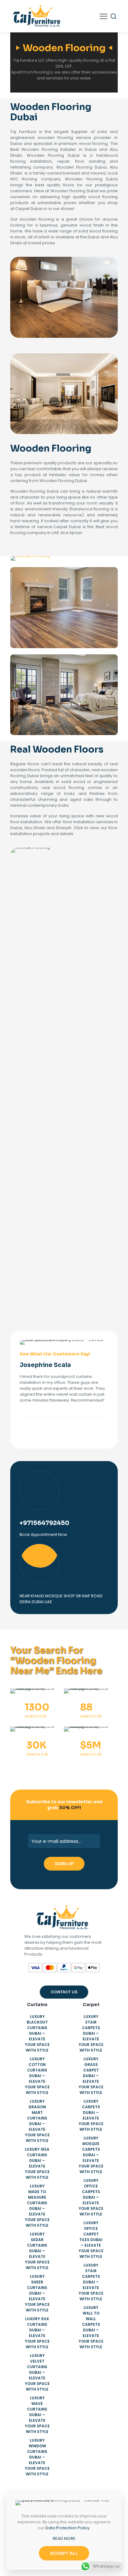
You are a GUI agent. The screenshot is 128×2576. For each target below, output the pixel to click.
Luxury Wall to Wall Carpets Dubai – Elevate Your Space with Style (91, 2327)
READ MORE (64, 2538)
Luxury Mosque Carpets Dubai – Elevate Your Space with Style (91, 2155)
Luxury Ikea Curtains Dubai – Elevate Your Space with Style (37, 2163)
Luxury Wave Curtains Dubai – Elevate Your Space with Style (37, 2415)
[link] (30, 558)
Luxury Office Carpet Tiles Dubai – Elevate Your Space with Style (91, 2240)
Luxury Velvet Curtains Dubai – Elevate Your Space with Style (37, 2372)
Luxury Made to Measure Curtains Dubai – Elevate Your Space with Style (37, 2206)
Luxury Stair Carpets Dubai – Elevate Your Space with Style (91, 2033)
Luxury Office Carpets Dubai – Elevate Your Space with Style (91, 2197)
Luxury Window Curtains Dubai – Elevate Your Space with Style (37, 2457)
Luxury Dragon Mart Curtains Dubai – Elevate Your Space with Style (37, 2121)
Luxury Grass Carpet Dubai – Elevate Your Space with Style (91, 2076)
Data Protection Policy (67, 2528)
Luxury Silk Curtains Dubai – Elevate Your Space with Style (37, 2333)
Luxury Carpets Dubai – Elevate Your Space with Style (91, 2115)
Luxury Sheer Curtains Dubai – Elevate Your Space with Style (37, 2293)
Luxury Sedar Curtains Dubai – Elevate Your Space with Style (37, 2251)
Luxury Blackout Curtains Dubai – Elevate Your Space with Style (37, 2033)
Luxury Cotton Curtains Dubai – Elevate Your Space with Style (37, 2076)
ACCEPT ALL (64, 2553)
